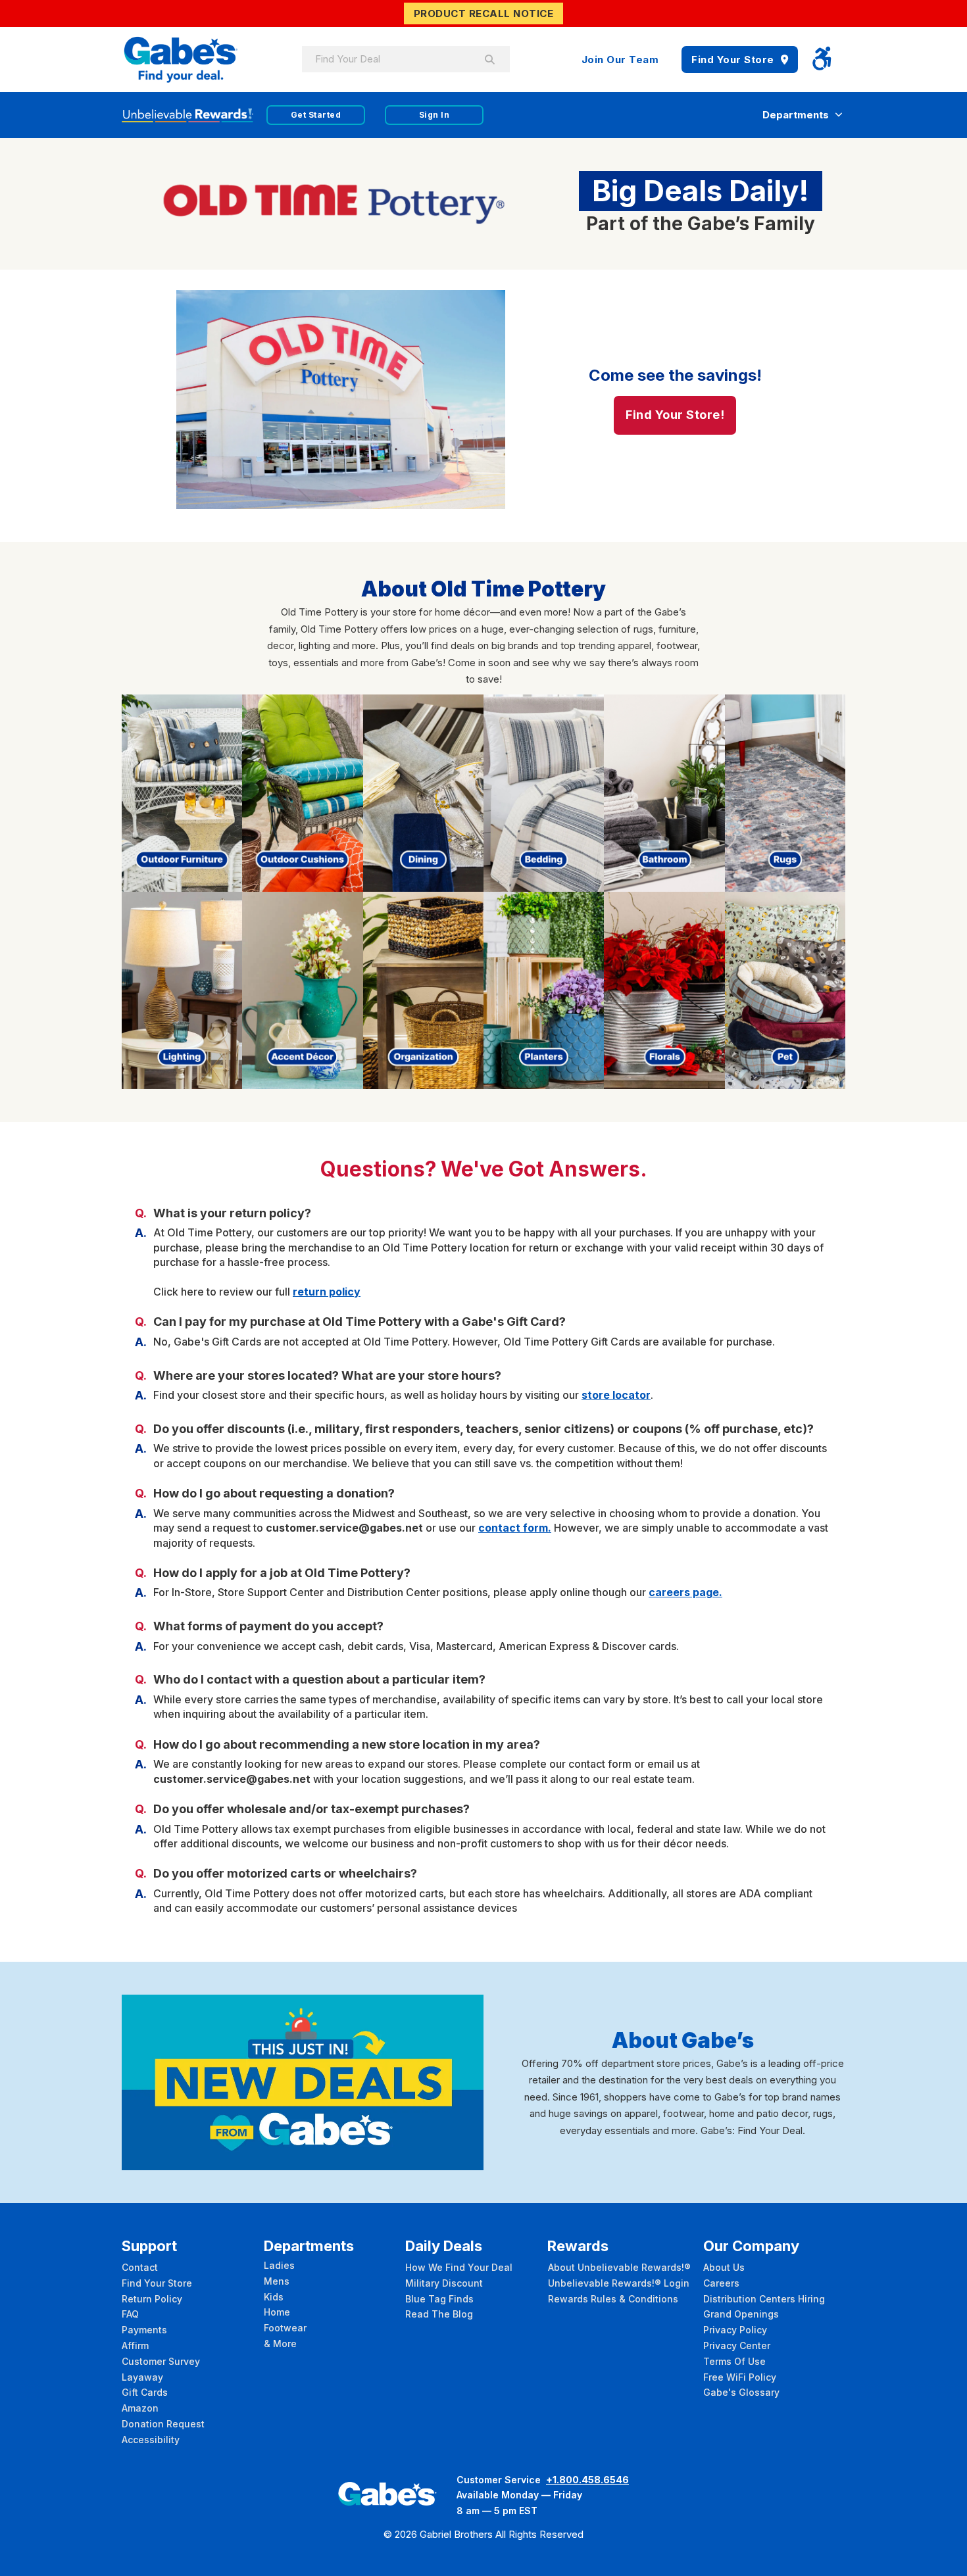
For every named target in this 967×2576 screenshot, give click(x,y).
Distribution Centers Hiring (764, 2299)
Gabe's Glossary (741, 2392)
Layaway (142, 2377)
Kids (274, 2297)
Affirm (135, 2345)
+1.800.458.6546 (587, 2480)
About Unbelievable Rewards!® (619, 2267)
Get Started (316, 115)
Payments (144, 2330)
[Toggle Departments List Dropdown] (839, 115)
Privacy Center (737, 2345)
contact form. (515, 1528)
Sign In (434, 115)
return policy (327, 1292)
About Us (724, 2267)
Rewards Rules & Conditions (613, 2299)
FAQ (130, 2314)
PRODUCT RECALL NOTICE (484, 13)
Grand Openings (741, 2314)
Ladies (279, 2265)
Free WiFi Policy (740, 2377)
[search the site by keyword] (490, 59)
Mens (277, 2281)
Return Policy (152, 2299)
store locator (616, 1395)
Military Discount (444, 2283)
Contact (140, 2267)
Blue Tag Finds (439, 2299)
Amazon (140, 2408)
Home (277, 2312)
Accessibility (151, 2440)
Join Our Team (620, 60)
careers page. (685, 1592)
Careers (721, 2283)
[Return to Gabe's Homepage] (181, 60)
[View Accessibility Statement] (822, 60)
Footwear (285, 2328)
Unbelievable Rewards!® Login (619, 2283)
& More (280, 2344)
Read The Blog (439, 2314)
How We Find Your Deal (459, 2267)
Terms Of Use (734, 2361)
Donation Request (163, 2424)
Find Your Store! (675, 415)
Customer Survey (161, 2361)
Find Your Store (733, 60)
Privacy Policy (735, 2330)
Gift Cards (145, 2392)
